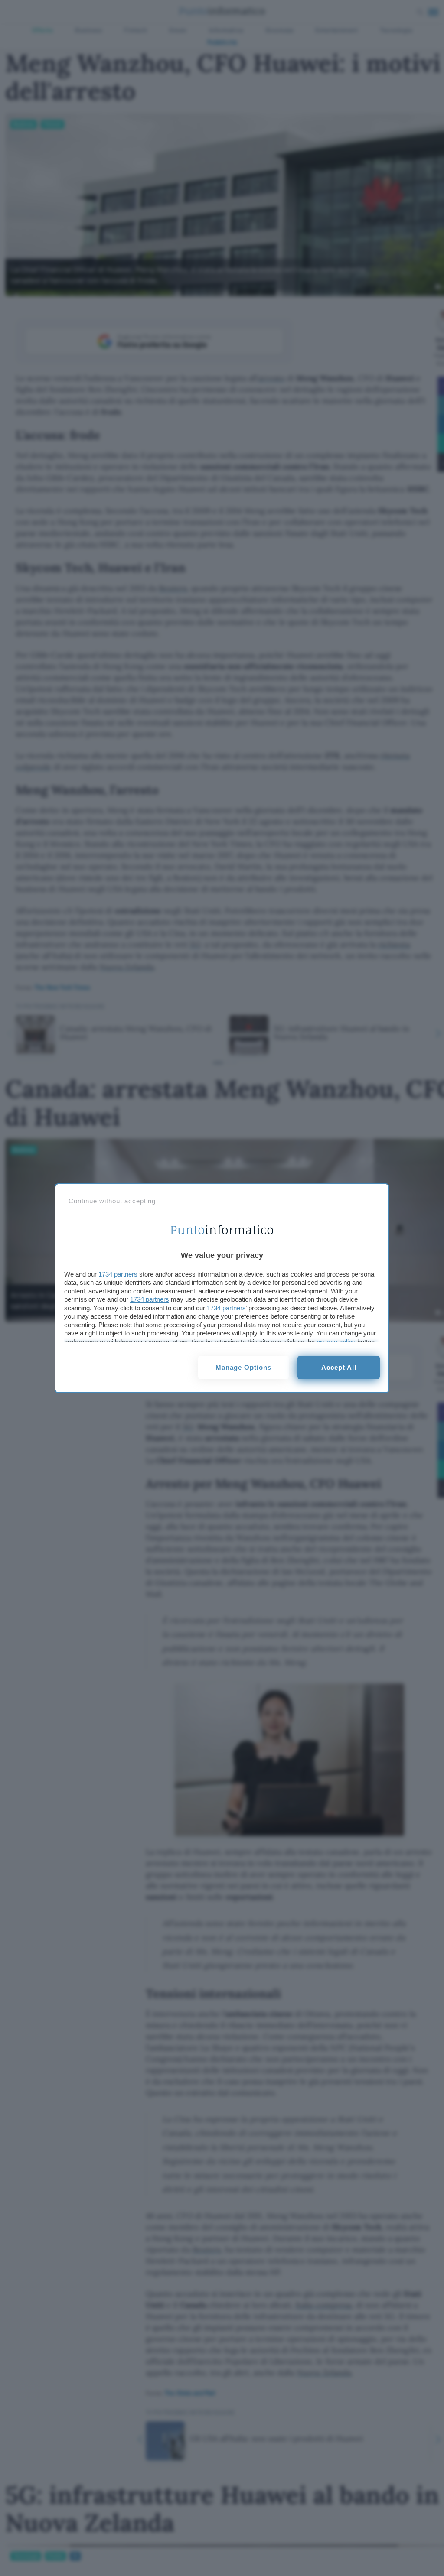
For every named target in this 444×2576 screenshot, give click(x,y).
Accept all (339, 1367)
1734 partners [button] (118, 1274)
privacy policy (336, 1342)
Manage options (243, 1367)
